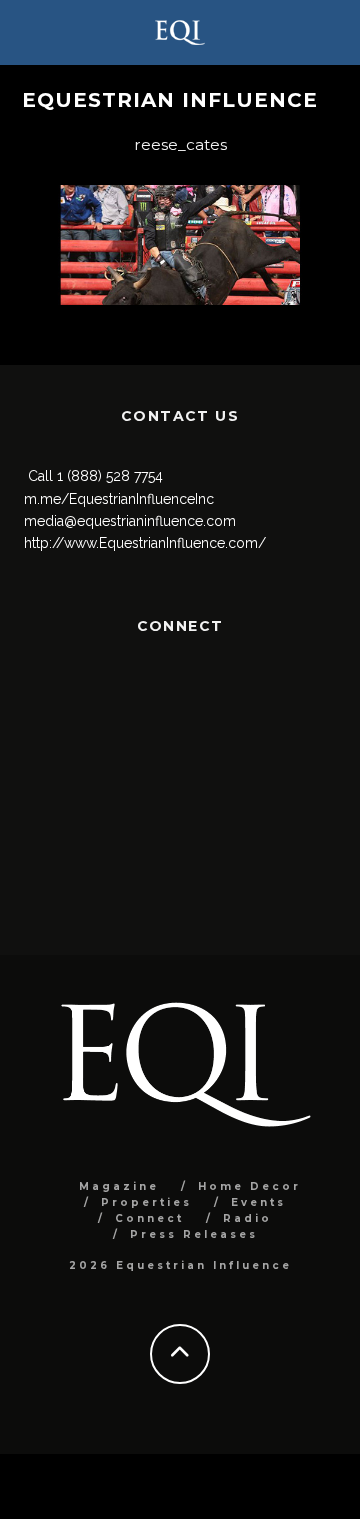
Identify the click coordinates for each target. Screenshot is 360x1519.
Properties (146, 1202)
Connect (149, 1218)
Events (258, 1202)
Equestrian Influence (170, 100)
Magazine (119, 1186)
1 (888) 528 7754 (110, 476)
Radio (247, 1218)
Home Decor (249, 1186)
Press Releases (194, 1234)
